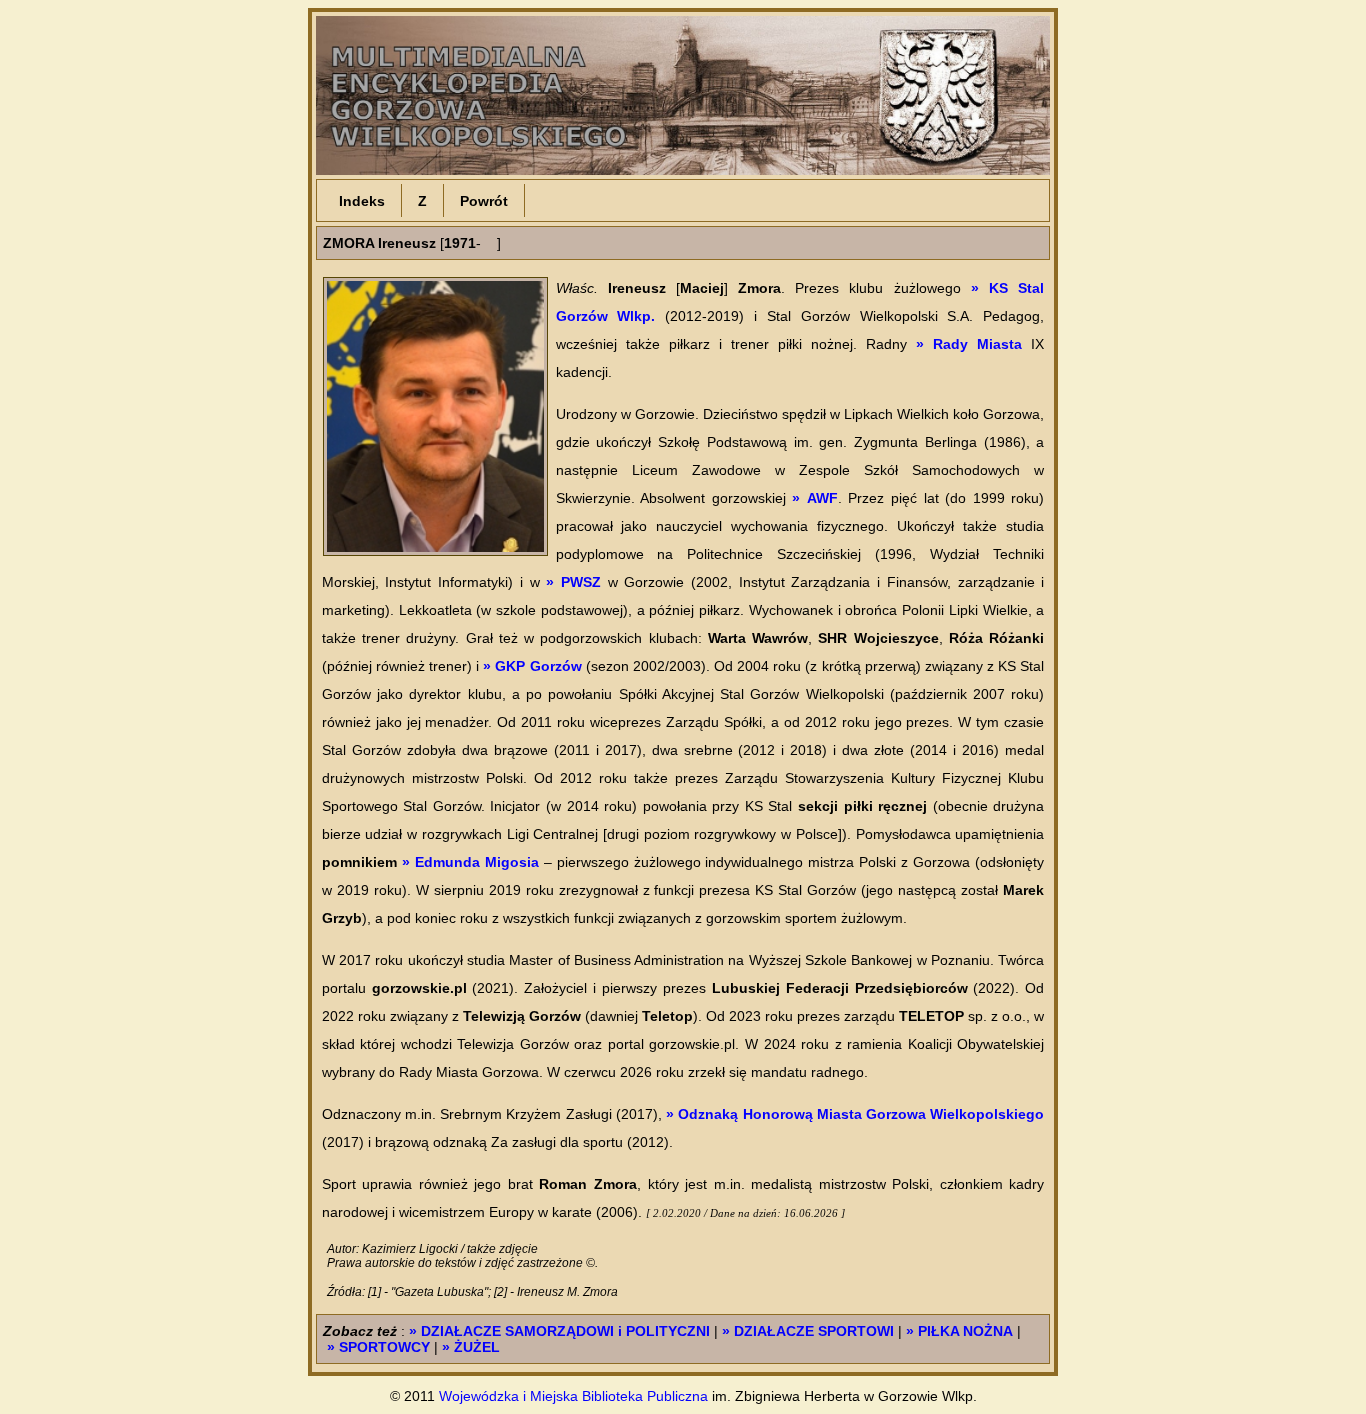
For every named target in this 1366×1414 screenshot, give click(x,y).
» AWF (815, 498)
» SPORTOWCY (378, 1347)
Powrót (484, 200)
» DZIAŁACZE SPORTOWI (808, 1331)
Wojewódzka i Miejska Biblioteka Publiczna (573, 1396)
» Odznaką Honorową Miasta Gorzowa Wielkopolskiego (855, 1114)
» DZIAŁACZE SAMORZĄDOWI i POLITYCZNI (559, 1331)
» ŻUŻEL (471, 1347)
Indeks (362, 200)
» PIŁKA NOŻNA (959, 1331)
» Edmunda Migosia (470, 862)
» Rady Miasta (969, 344)
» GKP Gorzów (532, 666)
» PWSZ (573, 582)
